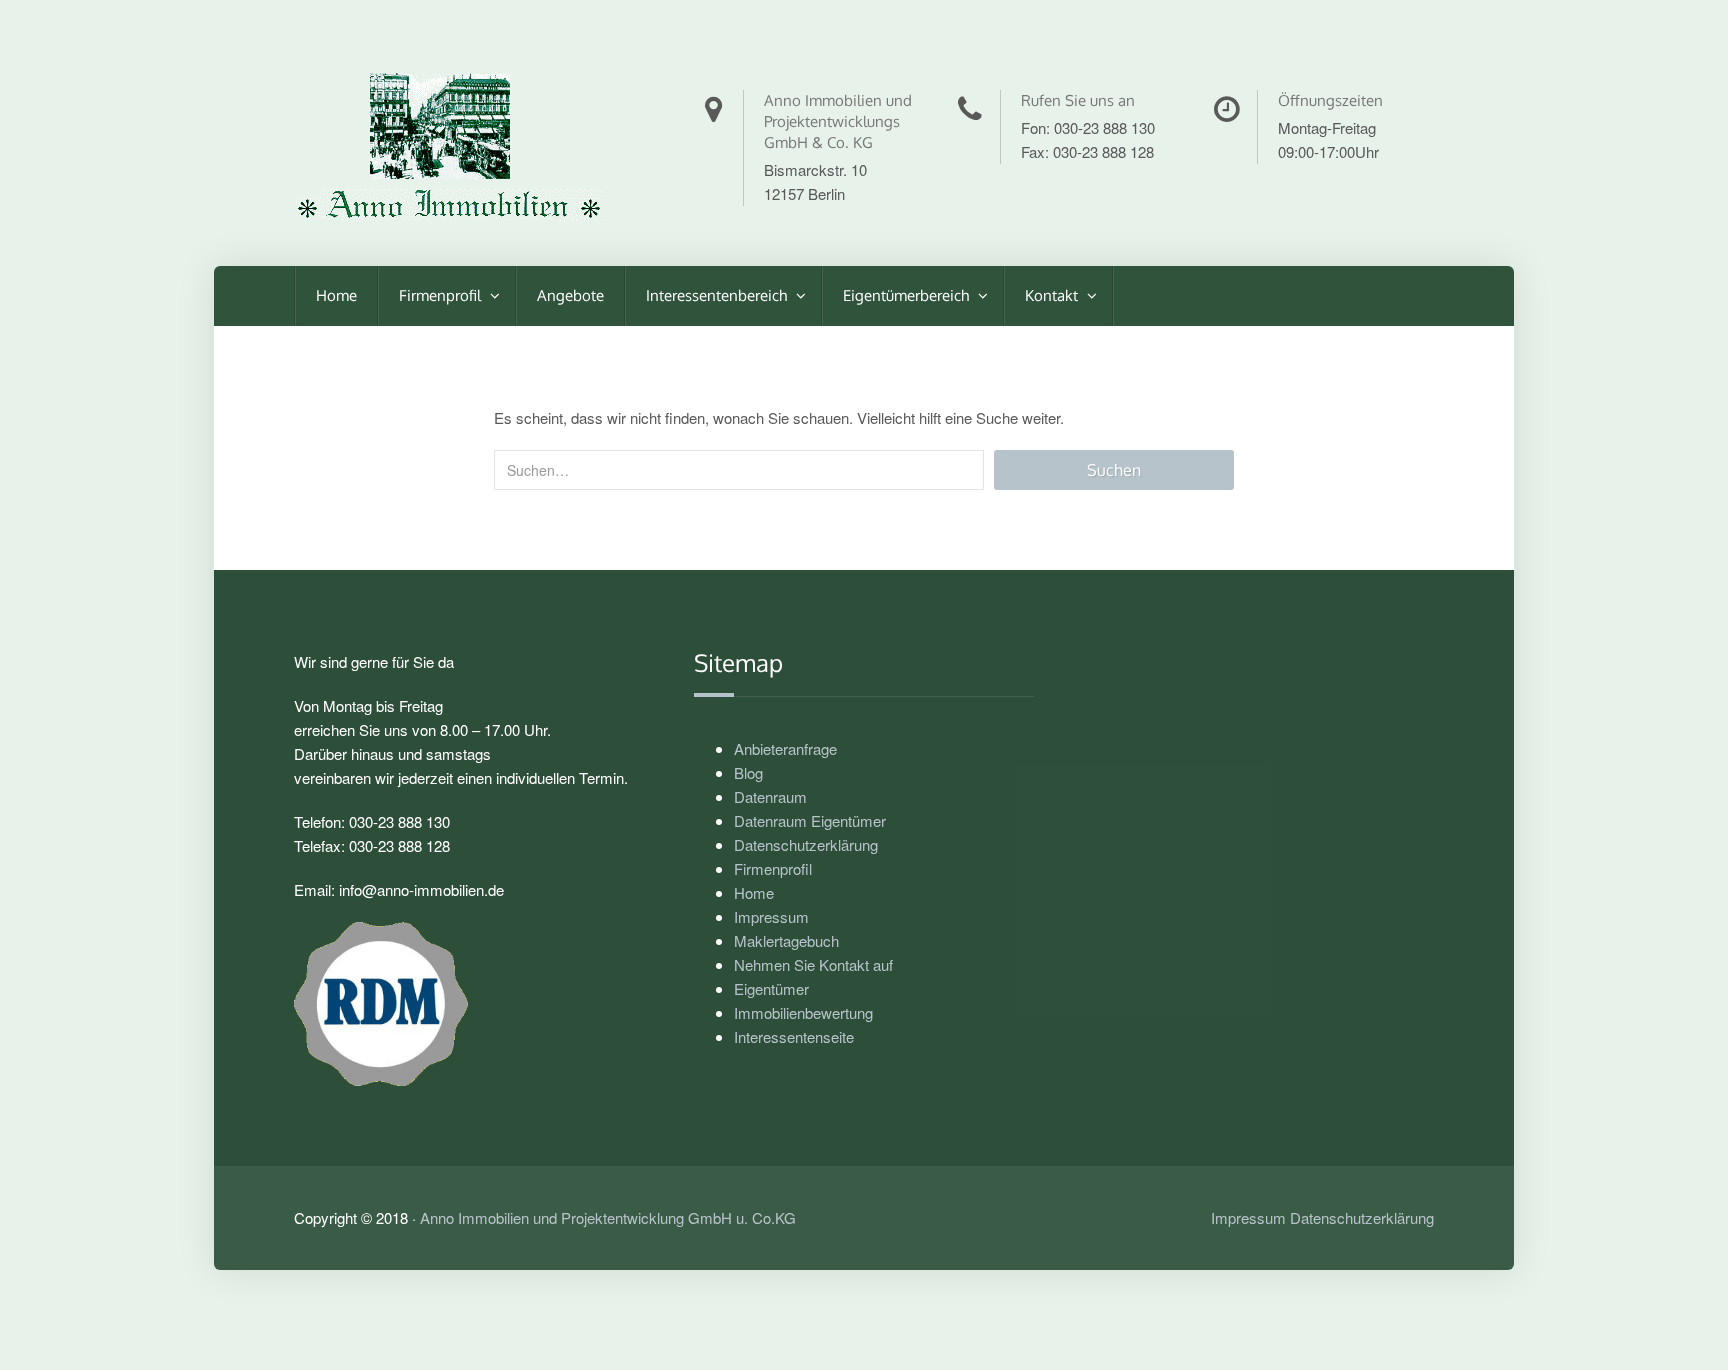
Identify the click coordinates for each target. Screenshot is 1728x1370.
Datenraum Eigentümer (810, 820)
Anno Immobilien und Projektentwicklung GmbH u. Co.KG (608, 1217)
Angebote (570, 295)
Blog (748, 772)
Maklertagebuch (786, 940)
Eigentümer (771, 988)
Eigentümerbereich (908, 295)
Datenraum (770, 796)
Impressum (771, 916)
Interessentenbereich (718, 295)
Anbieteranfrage (785, 748)
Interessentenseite (794, 1036)
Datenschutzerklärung (806, 844)
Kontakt (1053, 295)
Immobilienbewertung (803, 1012)
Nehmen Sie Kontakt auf (813, 964)
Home (336, 295)
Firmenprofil (442, 295)
